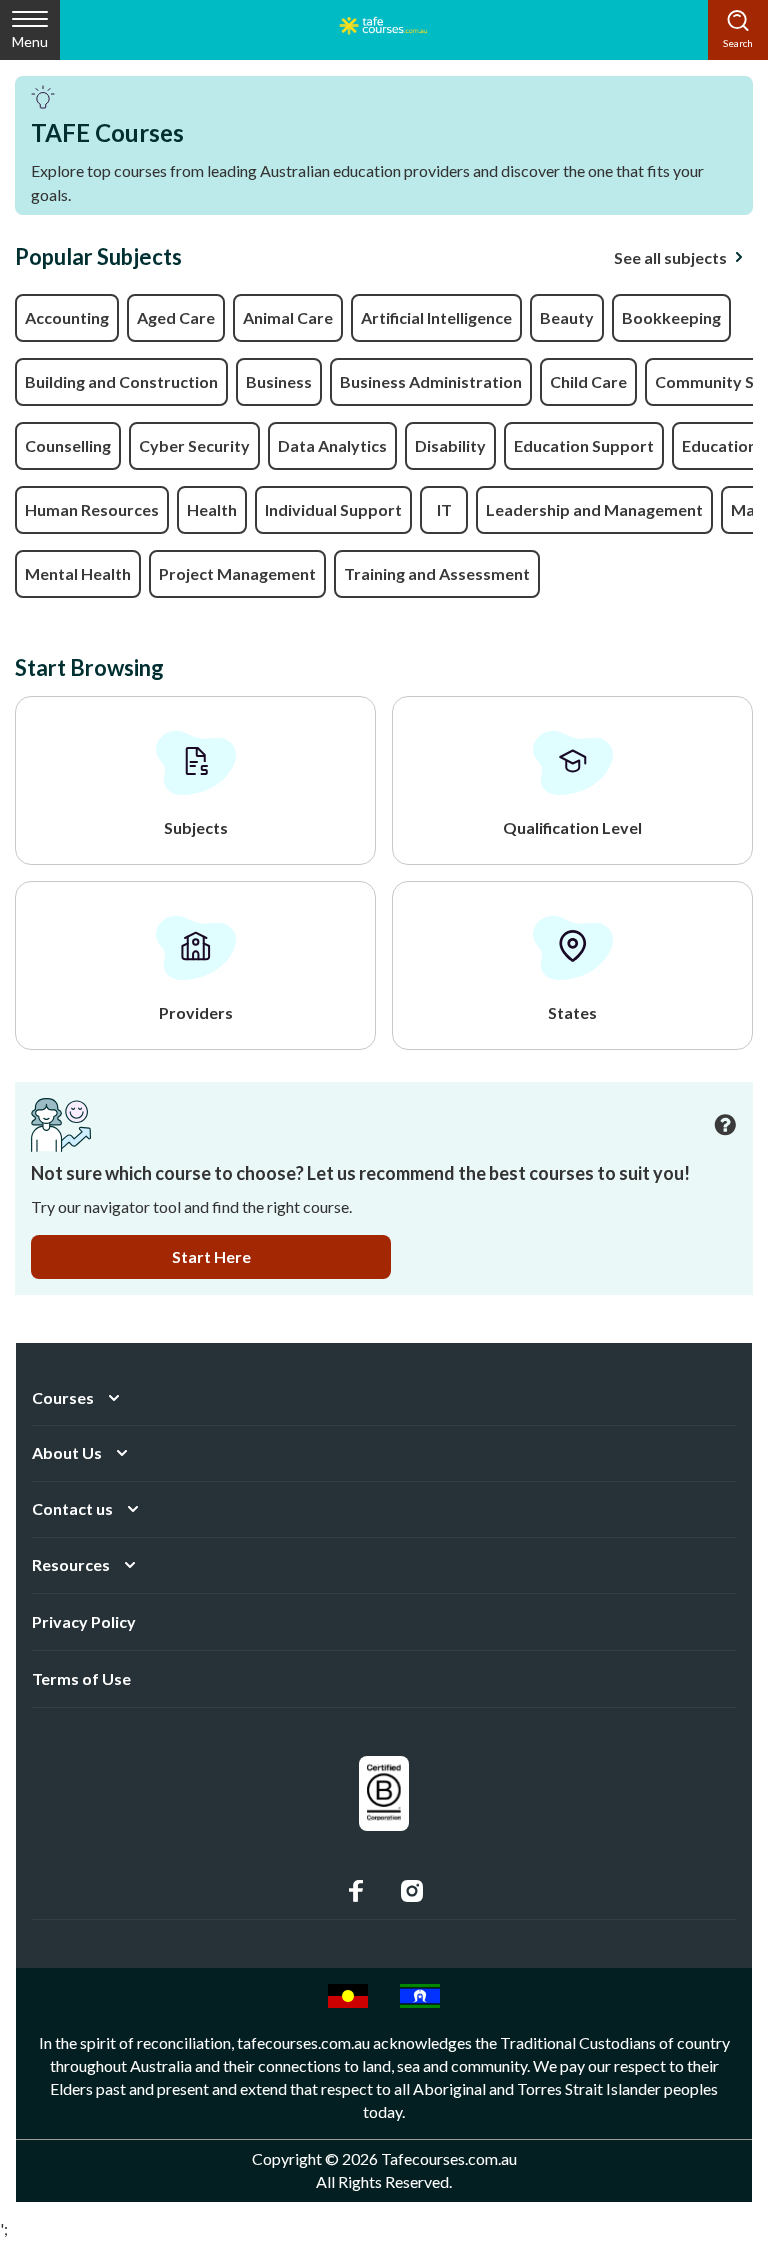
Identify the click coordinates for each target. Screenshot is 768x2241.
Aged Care (176, 317)
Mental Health (78, 573)
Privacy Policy (84, 1621)
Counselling (68, 445)
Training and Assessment (437, 573)
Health (212, 509)
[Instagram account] (412, 1891)
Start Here (211, 1256)
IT (444, 509)
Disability (450, 445)
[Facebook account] (356, 1891)
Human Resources (92, 509)
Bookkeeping (671, 317)
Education (719, 445)
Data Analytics (332, 445)
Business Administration (431, 381)
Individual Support (333, 509)
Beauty (567, 317)
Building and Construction (121, 381)
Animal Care (288, 317)
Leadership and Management (594, 509)
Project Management (237, 573)
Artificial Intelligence (436, 317)
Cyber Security (194, 445)
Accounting (67, 317)
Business (279, 381)
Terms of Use (81, 1678)
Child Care (588, 381)
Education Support (584, 445)
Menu (30, 41)
